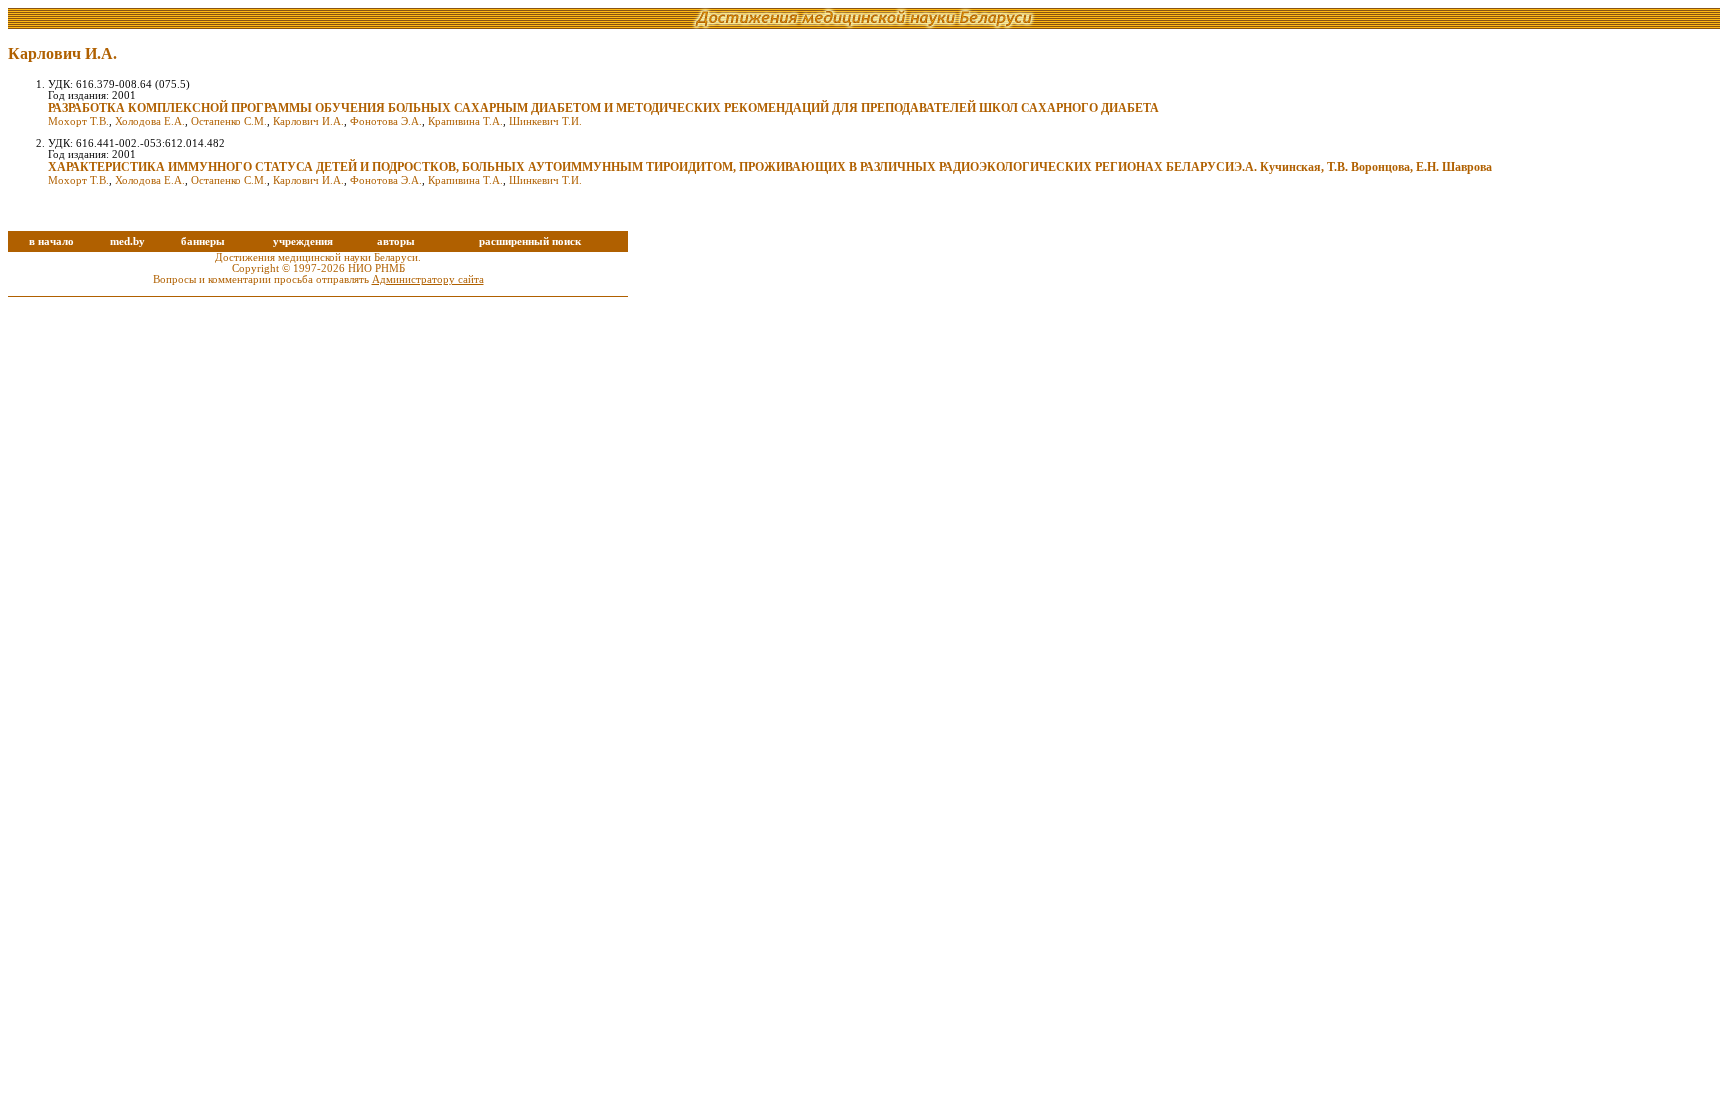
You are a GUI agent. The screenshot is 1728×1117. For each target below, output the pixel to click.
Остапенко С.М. (229, 121)
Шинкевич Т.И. (545, 121)
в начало (51, 241)
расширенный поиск (530, 241)
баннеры (203, 241)
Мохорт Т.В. (78, 121)
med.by (127, 241)
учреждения (303, 241)
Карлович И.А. (308, 121)
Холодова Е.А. (150, 121)
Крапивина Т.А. (465, 121)
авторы (396, 241)
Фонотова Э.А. (386, 121)
